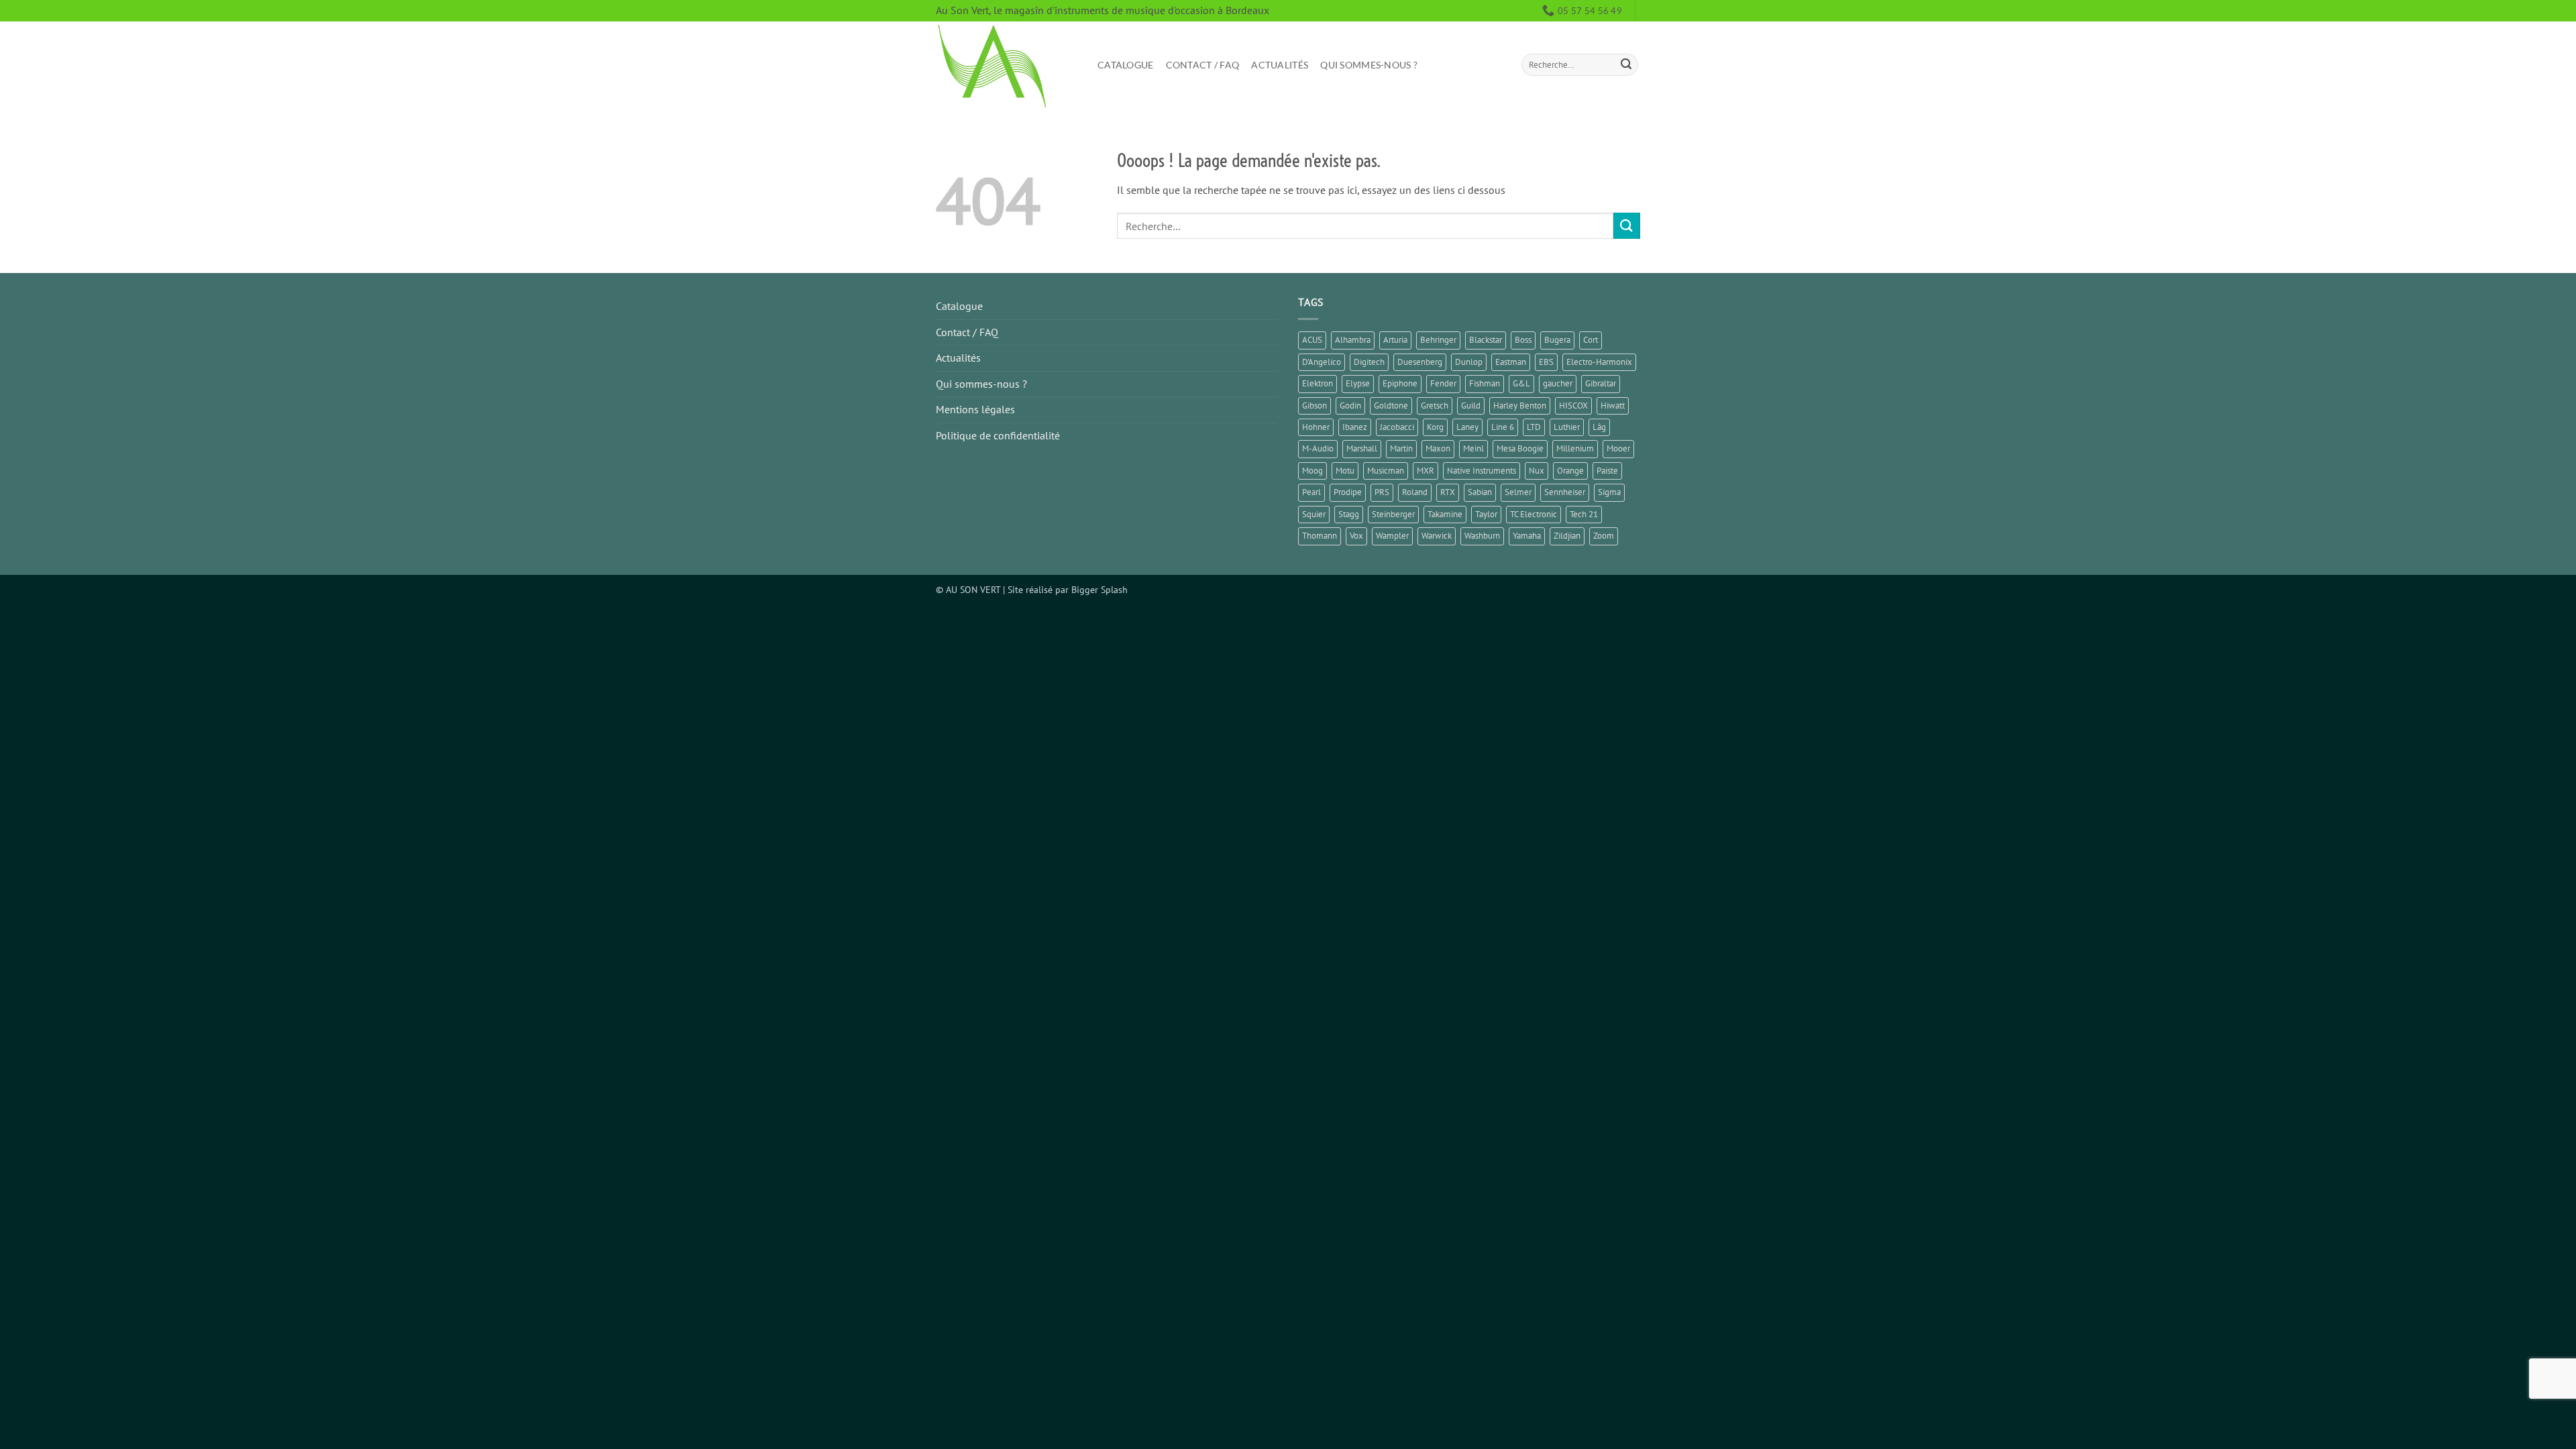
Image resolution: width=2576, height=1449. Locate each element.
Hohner (1316, 427)
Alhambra (1353, 340)
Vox (1356, 536)
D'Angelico (1322, 362)
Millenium (1575, 448)
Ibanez (1355, 427)
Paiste (1607, 471)
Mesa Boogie (1520, 448)
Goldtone (1391, 406)
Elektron (1318, 383)
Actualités (1280, 65)
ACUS (1312, 340)
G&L (1521, 383)
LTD (1534, 427)
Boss (1523, 340)
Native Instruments (1482, 471)
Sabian (1480, 492)
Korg (1435, 427)
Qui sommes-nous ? (1369, 65)
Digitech (1369, 362)
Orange (1570, 471)
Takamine (1445, 514)
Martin (1401, 448)
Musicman (1386, 471)
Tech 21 (1584, 514)
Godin (1350, 406)
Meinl (1473, 448)
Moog (1312, 471)
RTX (1448, 492)
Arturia (1395, 340)
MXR (1426, 471)
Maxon (1438, 448)
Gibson (1314, 406)
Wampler (1392, 536)
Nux (1537, 471)
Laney (1467, 427)
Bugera (1557, 340)
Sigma (1609, 492)
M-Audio (1318, 448)
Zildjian (1567, 536)
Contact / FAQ (1203, 65)
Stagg (1349, 514)
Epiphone (1400, 383)
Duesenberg (1420, 362)
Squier (1314, 514)
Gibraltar (1601, 383)
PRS (1382, 492)
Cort (1591, 340)
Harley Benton (1520, 406)
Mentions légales (975, 409)
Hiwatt (1613, 406)
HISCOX (1573, 406)
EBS (1546, 362)
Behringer (1438, 340)
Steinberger (1393, 514)
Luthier (1567, 427)
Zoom (1604, 536)
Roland (1415, 492)
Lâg (1599, 427)
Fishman (1485, 383)
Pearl (1311, 492)
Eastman (1511, 362)
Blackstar (1486, 340)
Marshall (1362, 448)
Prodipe (1348, 492)
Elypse (1358, 383)
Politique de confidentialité (998, 435)
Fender (1443, 383)
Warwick (1437, 536)
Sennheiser (1565, 492)
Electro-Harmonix (1599, 362)
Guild (1471, 406)
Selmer (1518, 492)
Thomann (1320, 536)
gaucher (1558, 383)
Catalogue (1126, 65)
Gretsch (1435, 406)
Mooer (1618, 448)
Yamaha (1527, 536)
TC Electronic (1534, 514)
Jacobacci (1397, 427)
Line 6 (1503, 427)
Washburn (1482, 536)
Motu (1345, 471)
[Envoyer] (1626, 65)
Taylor (1486, 514)
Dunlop (1469, 362)
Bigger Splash (1099, 589)
